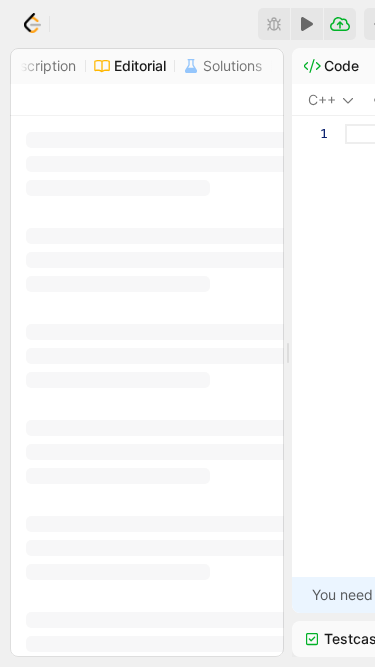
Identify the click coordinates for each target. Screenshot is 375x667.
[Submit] (340, 24)
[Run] (307, 24)
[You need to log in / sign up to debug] (274, 24)
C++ (322, 99)
